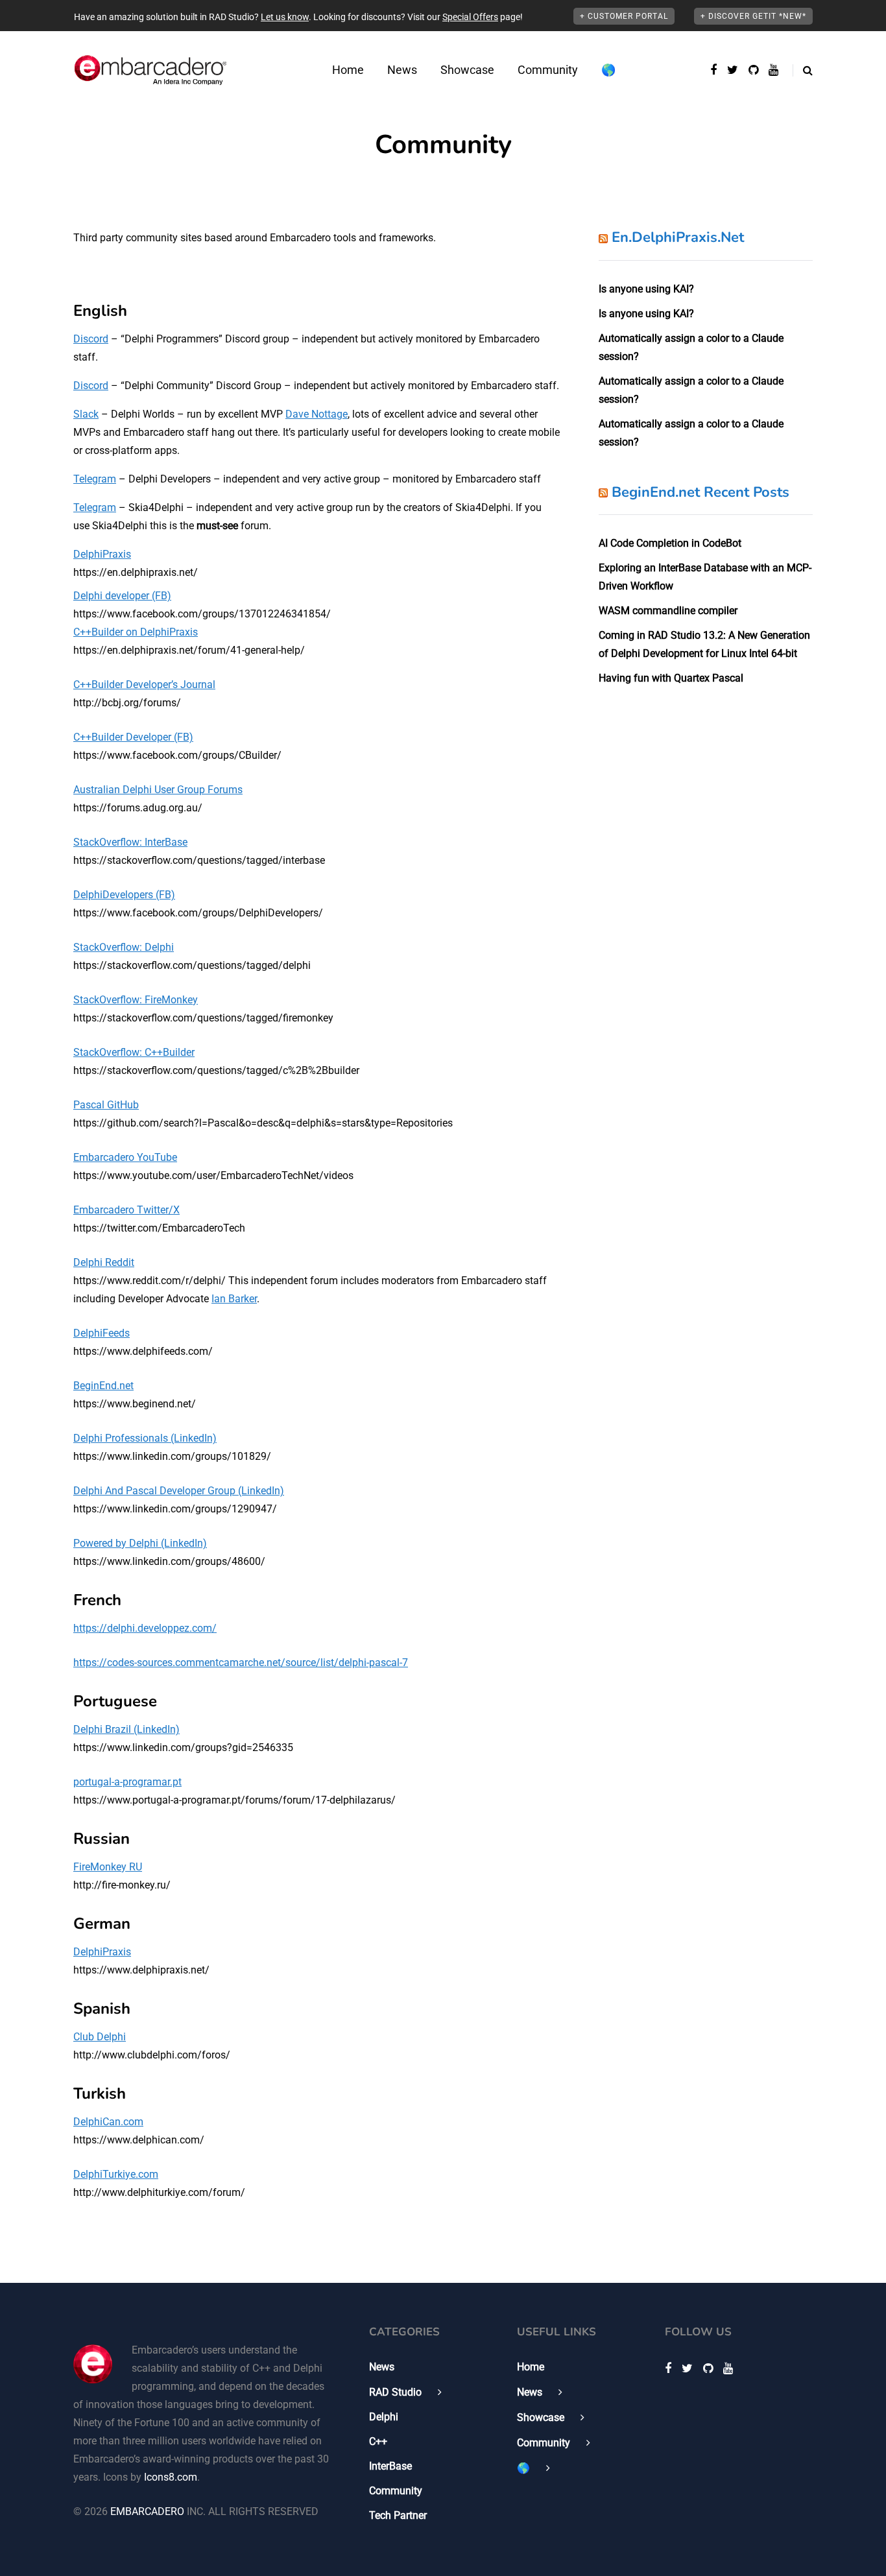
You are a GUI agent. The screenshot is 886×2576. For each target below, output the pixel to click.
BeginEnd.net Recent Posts (700, 492)
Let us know (285, 17)
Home (348, 70)
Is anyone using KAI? (646, 289)
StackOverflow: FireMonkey (136, 1000)
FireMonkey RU (108, 1867)
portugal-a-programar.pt (127, 1782)
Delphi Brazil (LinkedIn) (126, 1729)
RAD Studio (395, 2392)
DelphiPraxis (102, 554)
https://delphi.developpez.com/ (145, 1628)
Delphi (384, 2417)
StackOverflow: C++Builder (134, 1052)
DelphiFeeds (102, 1333)
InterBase (390, 2466)
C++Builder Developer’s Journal (144, 685)
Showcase (467, 70)
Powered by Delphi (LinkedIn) (140, 1543)
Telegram (95, 479)
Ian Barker (234, 1299)
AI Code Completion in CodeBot (670, 543)
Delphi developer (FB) (122, 596)
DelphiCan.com (108, 2122)
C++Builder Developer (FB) (133, 737)
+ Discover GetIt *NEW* (753, 16)
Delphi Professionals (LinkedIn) (145, 1438)
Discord (91, 339)
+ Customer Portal (624, 16)
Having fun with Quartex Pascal (671, 678)
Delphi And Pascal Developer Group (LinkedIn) (179, 1491)
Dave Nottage (317, 414)
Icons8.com (171, 2477)
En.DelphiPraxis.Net (678, 237)
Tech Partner (398, 2515)
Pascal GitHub (106, 1105)
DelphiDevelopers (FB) (124, 895)
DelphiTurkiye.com (116, 2174)
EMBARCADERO (147, 2511)
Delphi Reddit (104, 1262)
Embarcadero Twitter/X (126, 1210)
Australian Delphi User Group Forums (158, 790)
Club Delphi (100, 2037)
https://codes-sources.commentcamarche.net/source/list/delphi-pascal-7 (241, 1663)
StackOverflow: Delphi (124, 947)
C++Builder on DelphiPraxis (136, 632)
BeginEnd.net (103, 1386)
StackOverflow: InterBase (130, 842)
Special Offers (470, 17)
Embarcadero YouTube (125, 1157)
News (402, 70)
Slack (86, 414)
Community (548, 70)
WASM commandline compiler (668, 611)
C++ (378, 2441)
